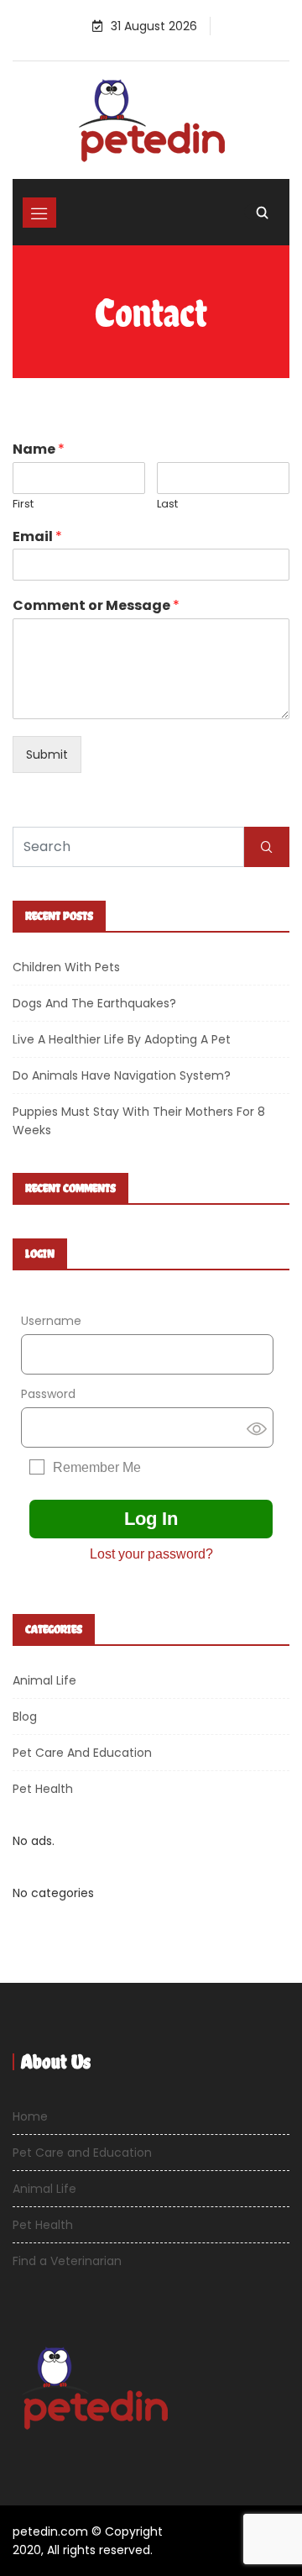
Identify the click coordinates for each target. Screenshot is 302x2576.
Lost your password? (151, 1554)
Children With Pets (66, 967)
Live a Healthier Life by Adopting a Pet (122, 1039)
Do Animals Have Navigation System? (122, 1075)
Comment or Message (96, 606)
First (23, 505)
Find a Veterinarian (67, 2261)
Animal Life (44, 1680)
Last (167, 505)
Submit (47, 754)
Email (37, 537)
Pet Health (43, 1789)
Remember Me (97, 1467)
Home (30, 2116)
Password (48, 1394)
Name (39, 450)
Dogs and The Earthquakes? (94, 1003)
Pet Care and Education (82, 1753)
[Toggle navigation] (39, 213)
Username (51, 1321)
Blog (25, 1716)
